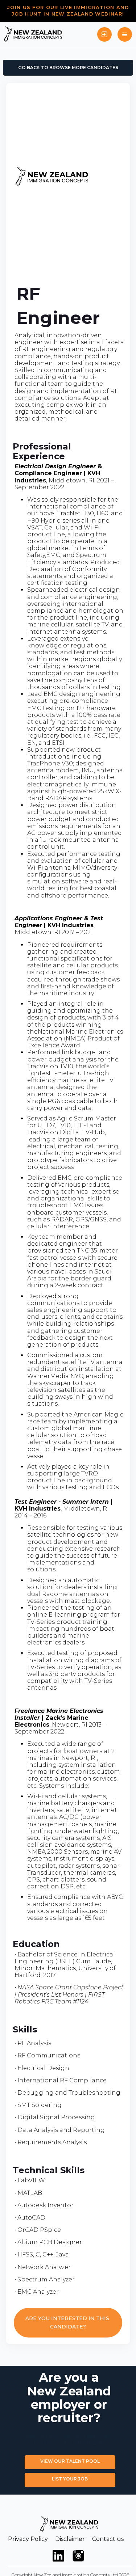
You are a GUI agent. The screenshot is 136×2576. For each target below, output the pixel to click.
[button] (125, 34)
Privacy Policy (28, 2539)
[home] (33, 34)
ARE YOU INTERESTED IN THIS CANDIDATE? (68, 2322)
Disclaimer (70, 2539)
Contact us (108, 2539)
